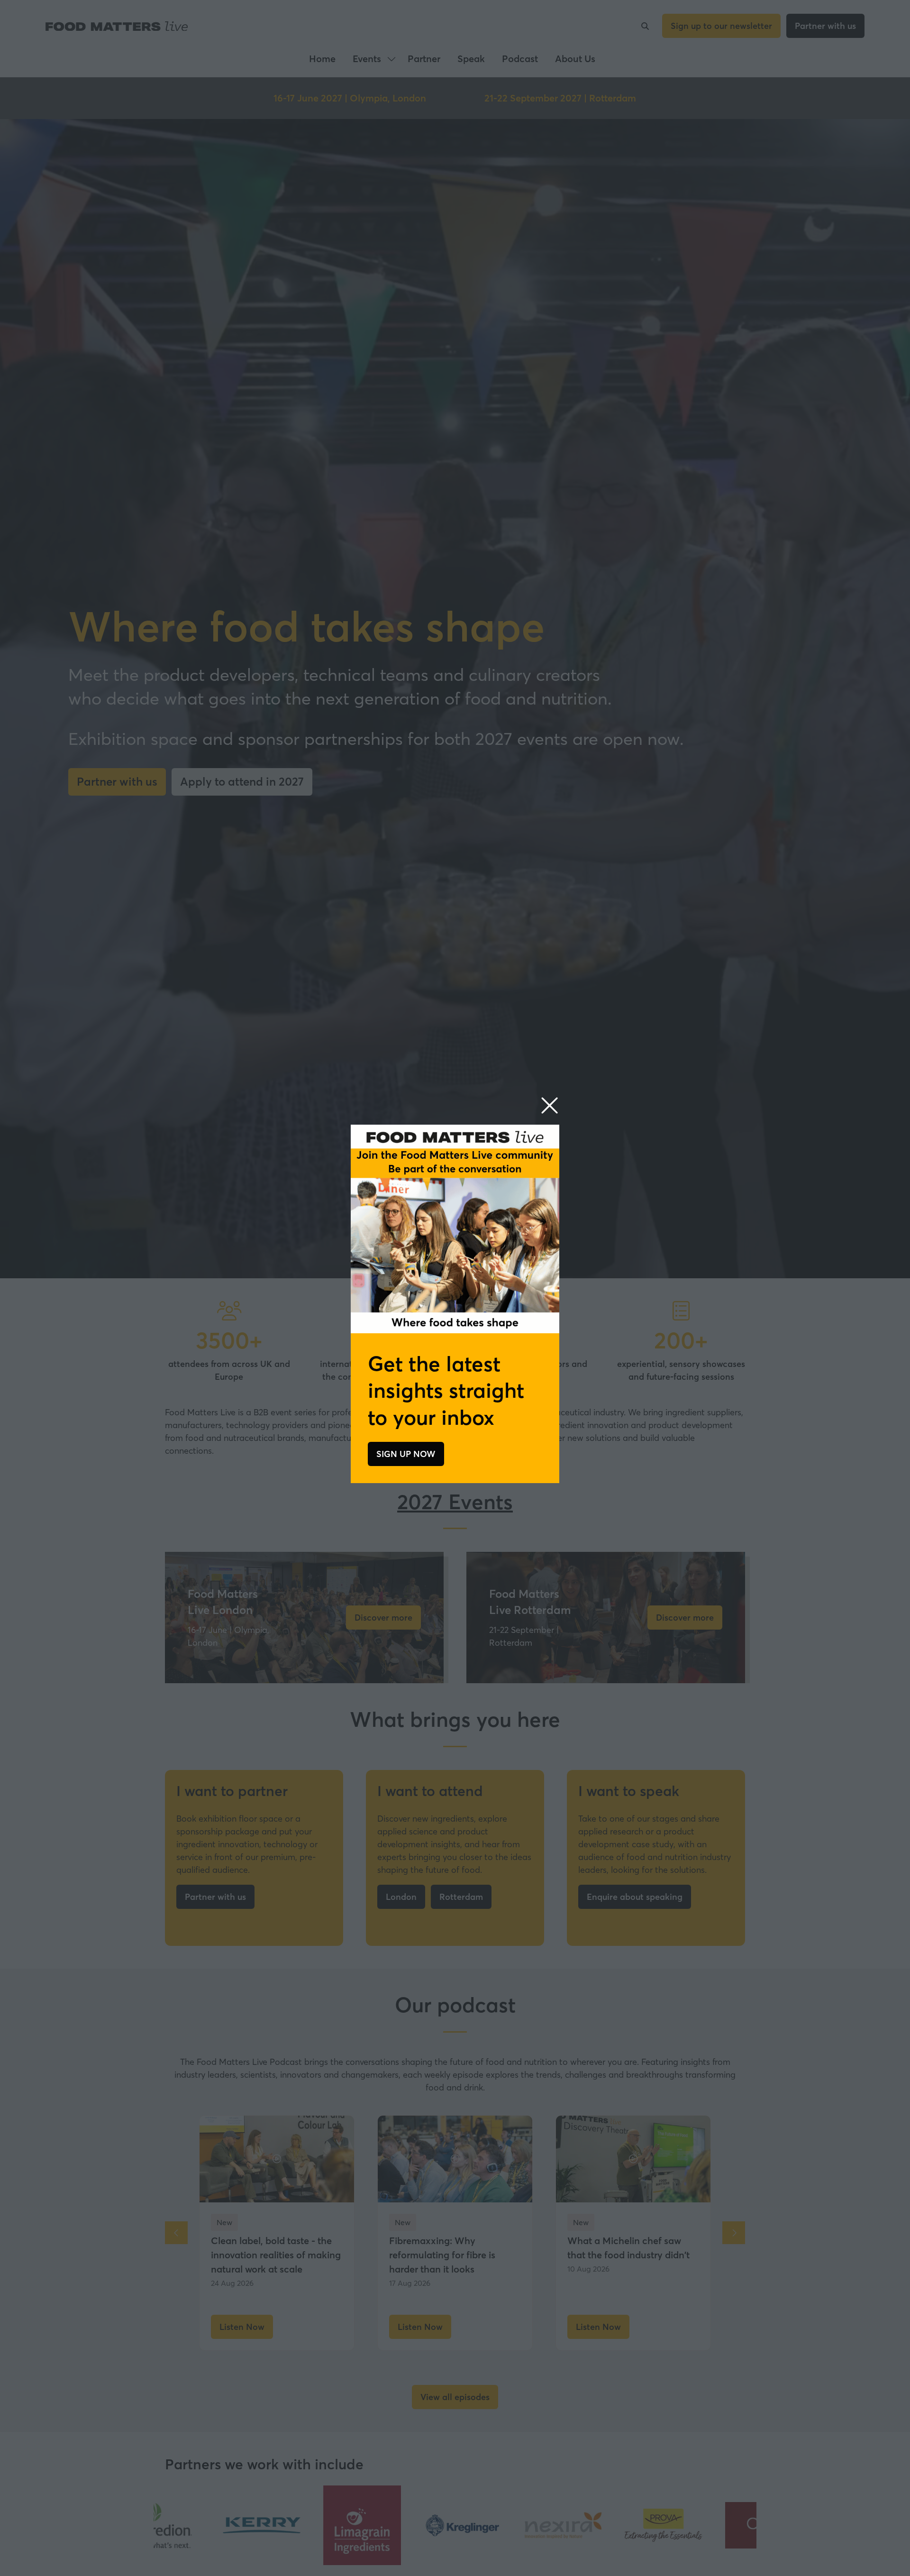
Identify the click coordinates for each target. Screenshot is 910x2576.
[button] (550, 1106)
